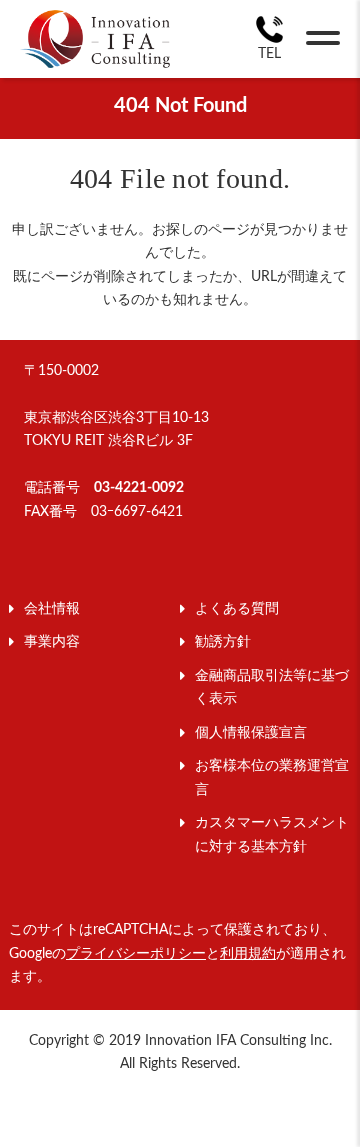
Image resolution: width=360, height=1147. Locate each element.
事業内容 (52, 642)
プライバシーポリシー (136, 954)
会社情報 (52, 609)
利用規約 (248, 954)
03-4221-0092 (139, 488)
